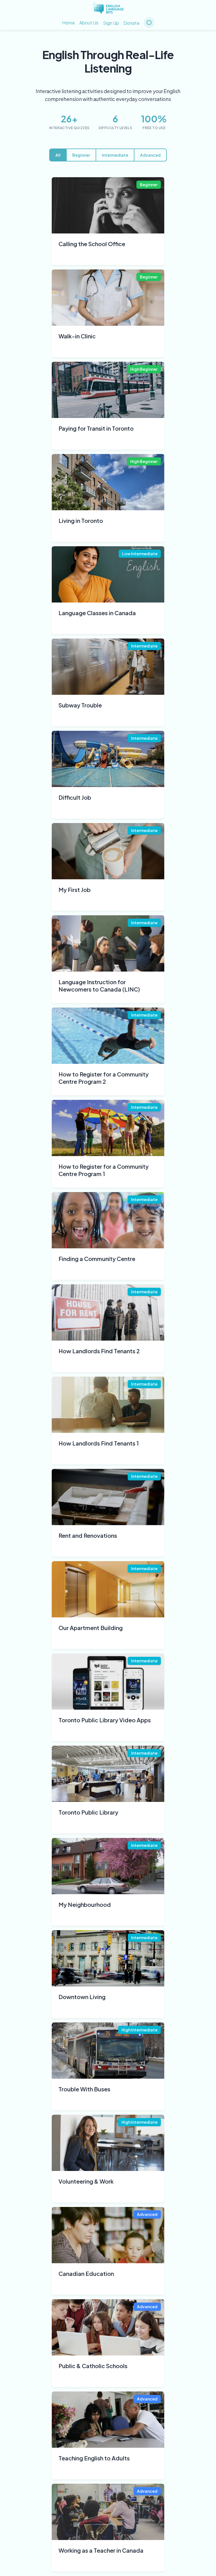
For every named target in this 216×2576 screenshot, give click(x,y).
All (58, 155)
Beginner (81, 155)
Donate (131, 23)
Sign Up (111, 23)
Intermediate (115, 155)
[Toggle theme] (149, 23)
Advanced (150, 155)
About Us (89, 23)
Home (68, 23)
